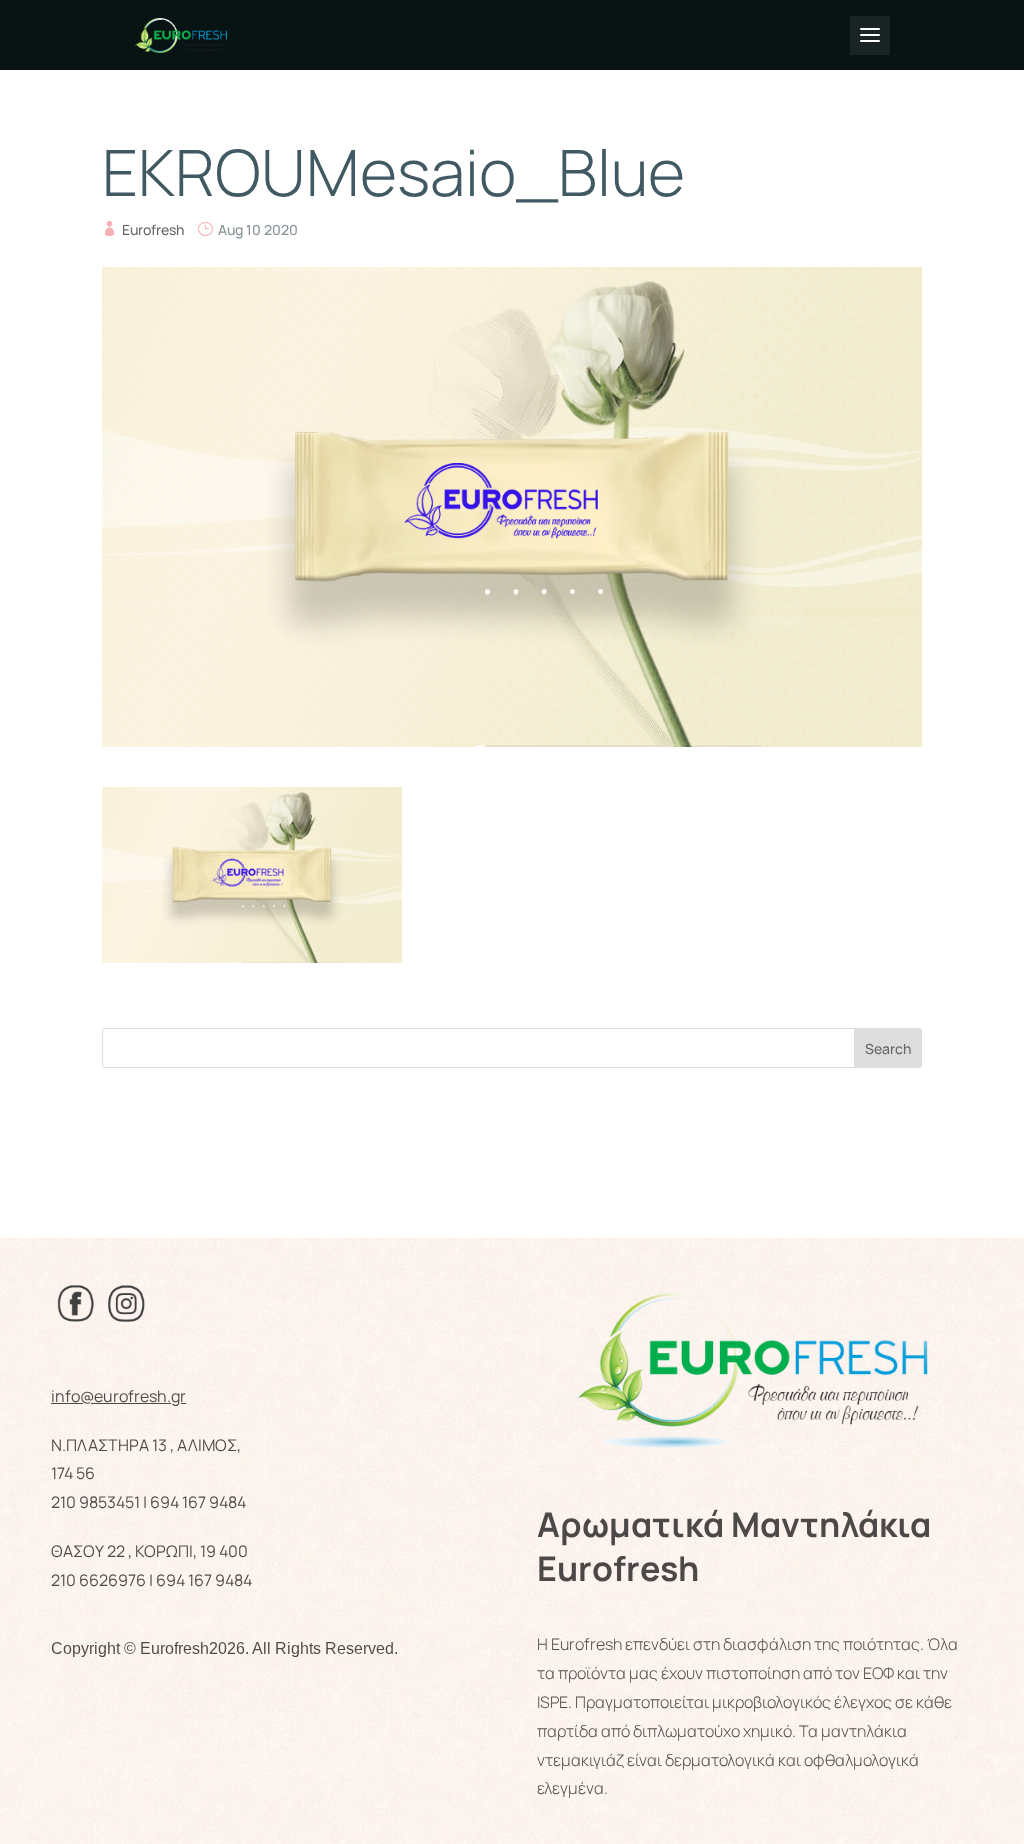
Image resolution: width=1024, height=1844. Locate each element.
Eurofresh (153, 229)
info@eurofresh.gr (118, 1396)
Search (888, 1048)
